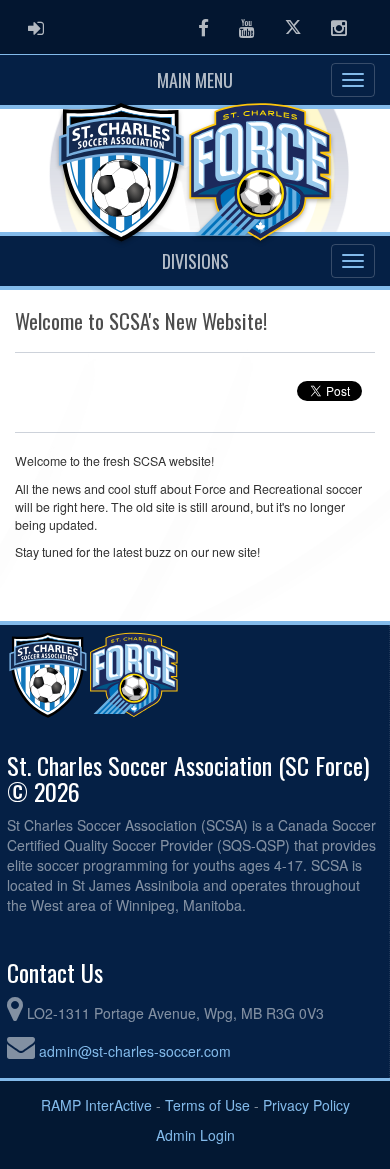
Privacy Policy (306, 1105)
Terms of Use (207, 1105)
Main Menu (195, 80)
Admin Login (195, 1135)
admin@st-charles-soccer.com (135, 1051)
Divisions (195, 261)
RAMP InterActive (96, 1105)
